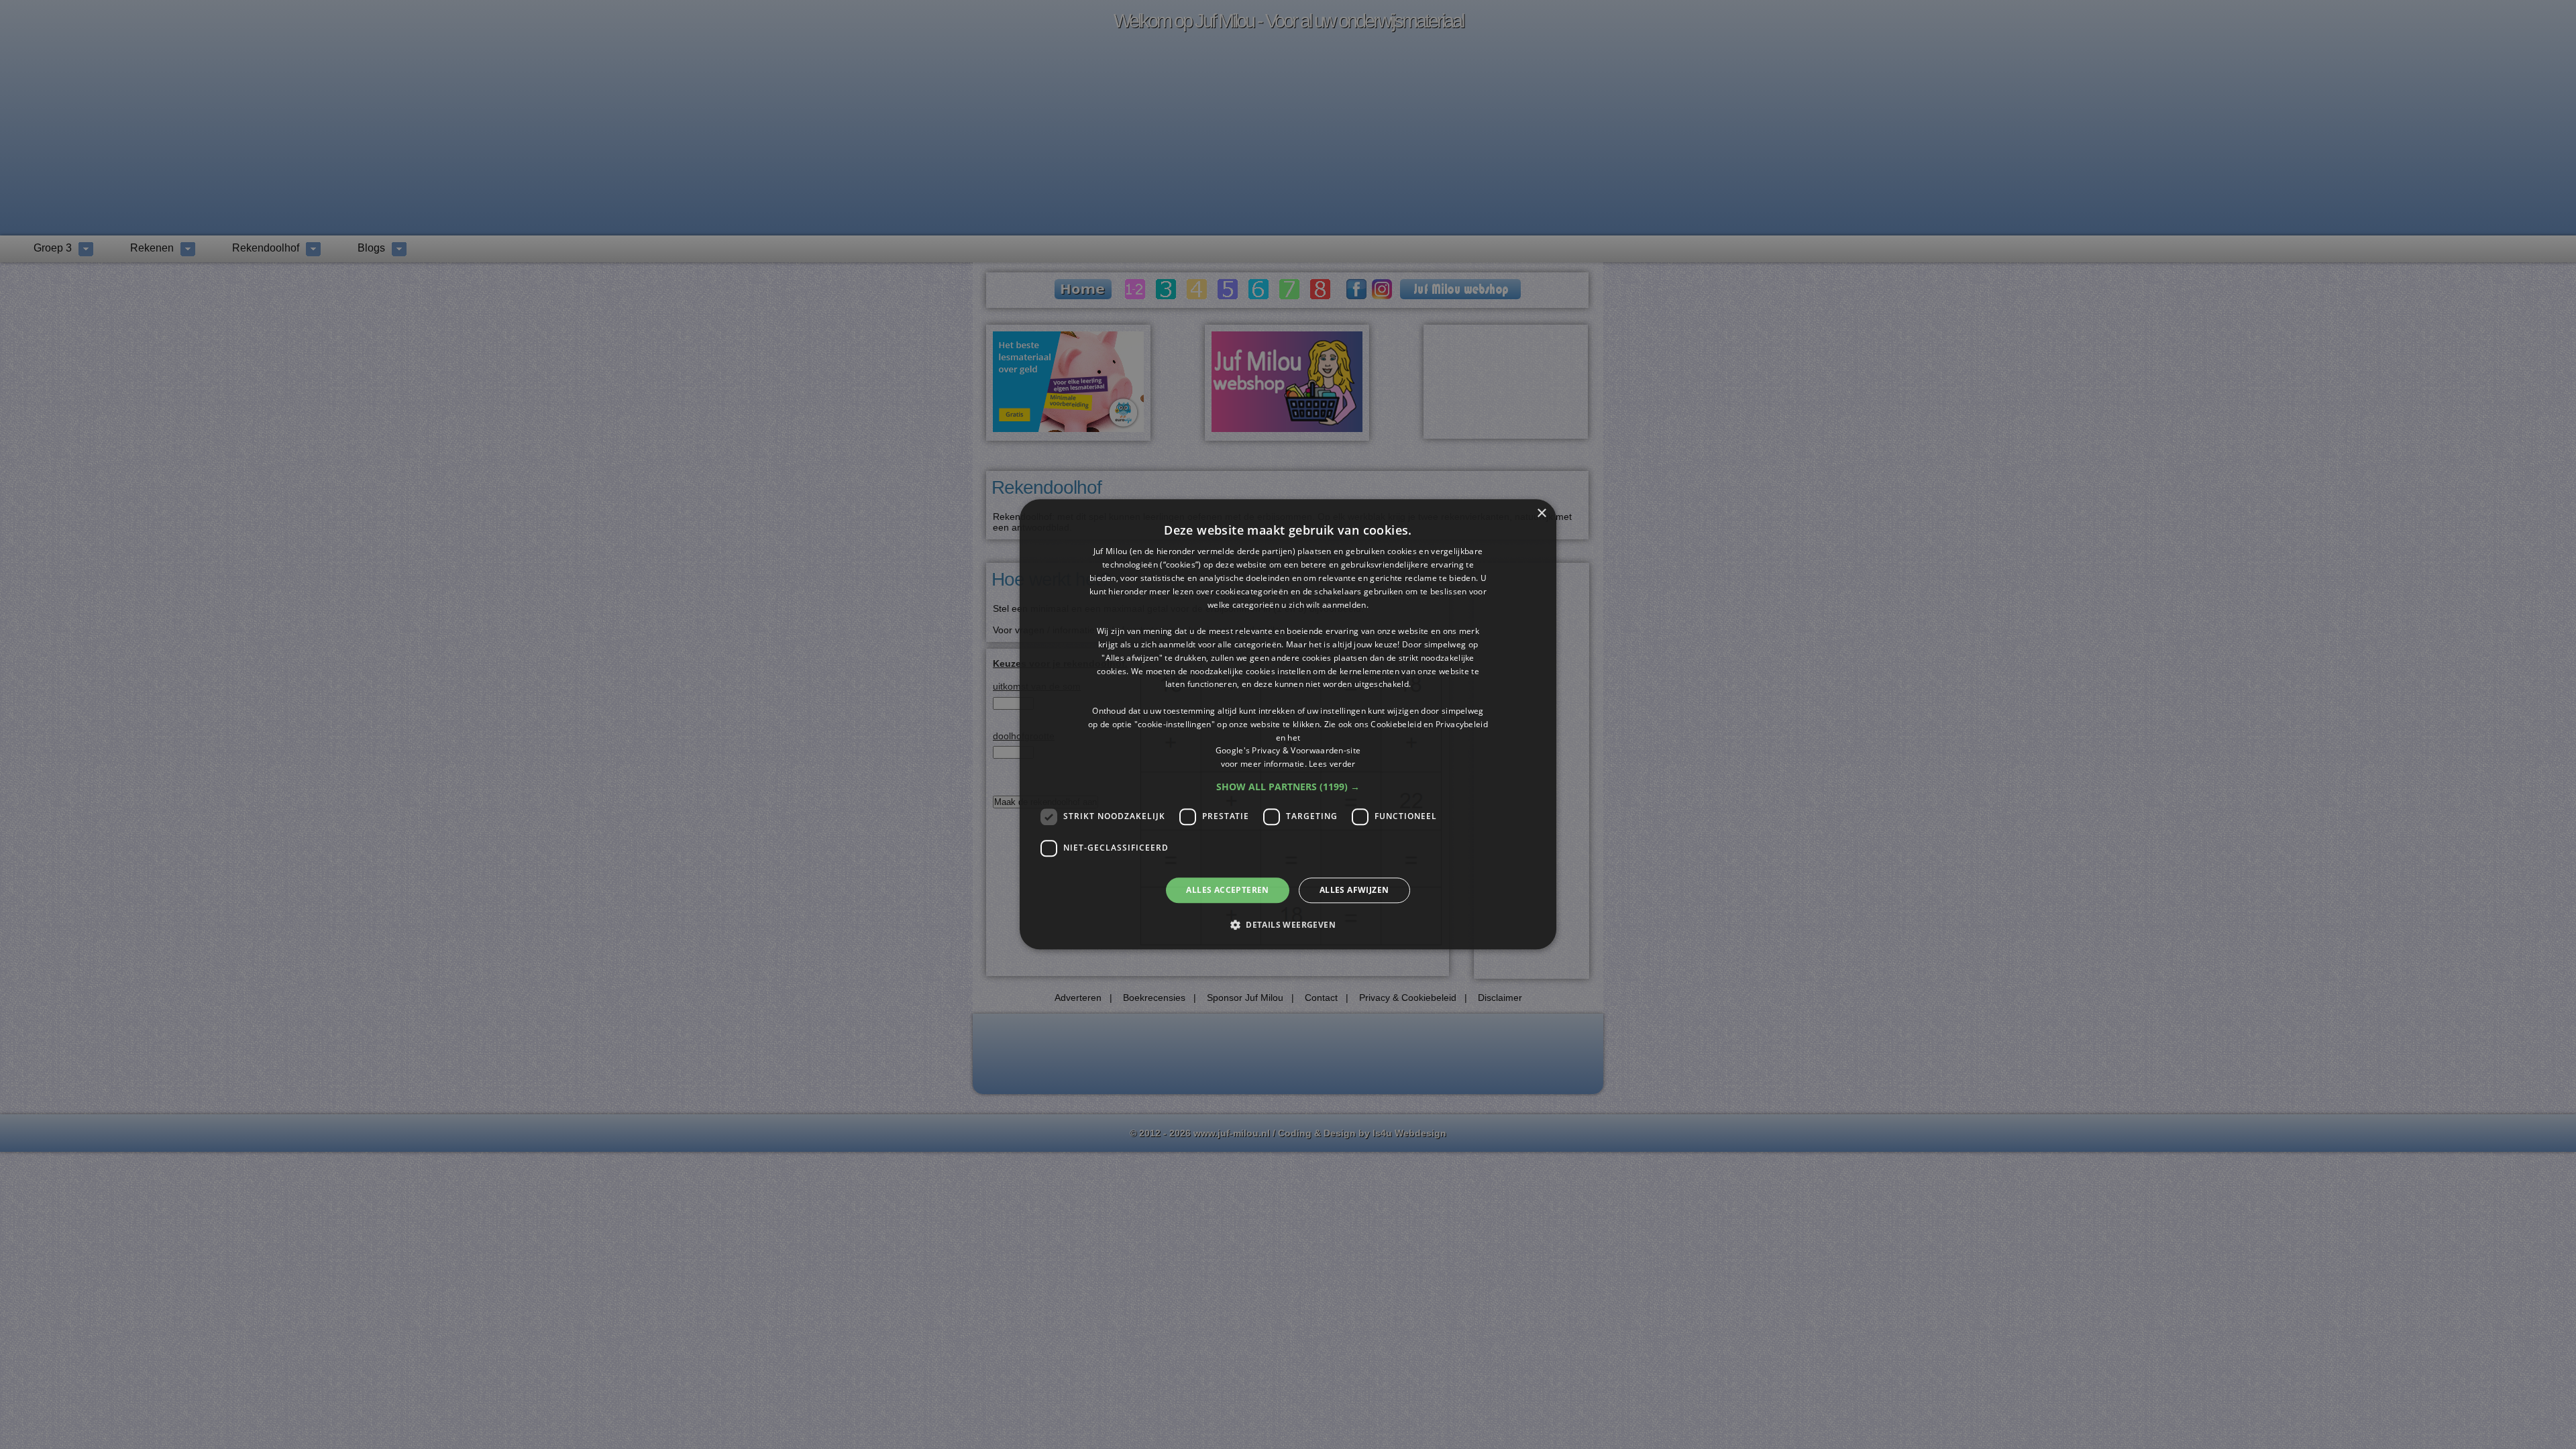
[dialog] (1288, 724)
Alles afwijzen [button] (1354, 890)
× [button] (1541, 514)
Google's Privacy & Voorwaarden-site (1288, 751)
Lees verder (1332, 764)
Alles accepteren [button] (1227, 890)
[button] (1288, 787)
